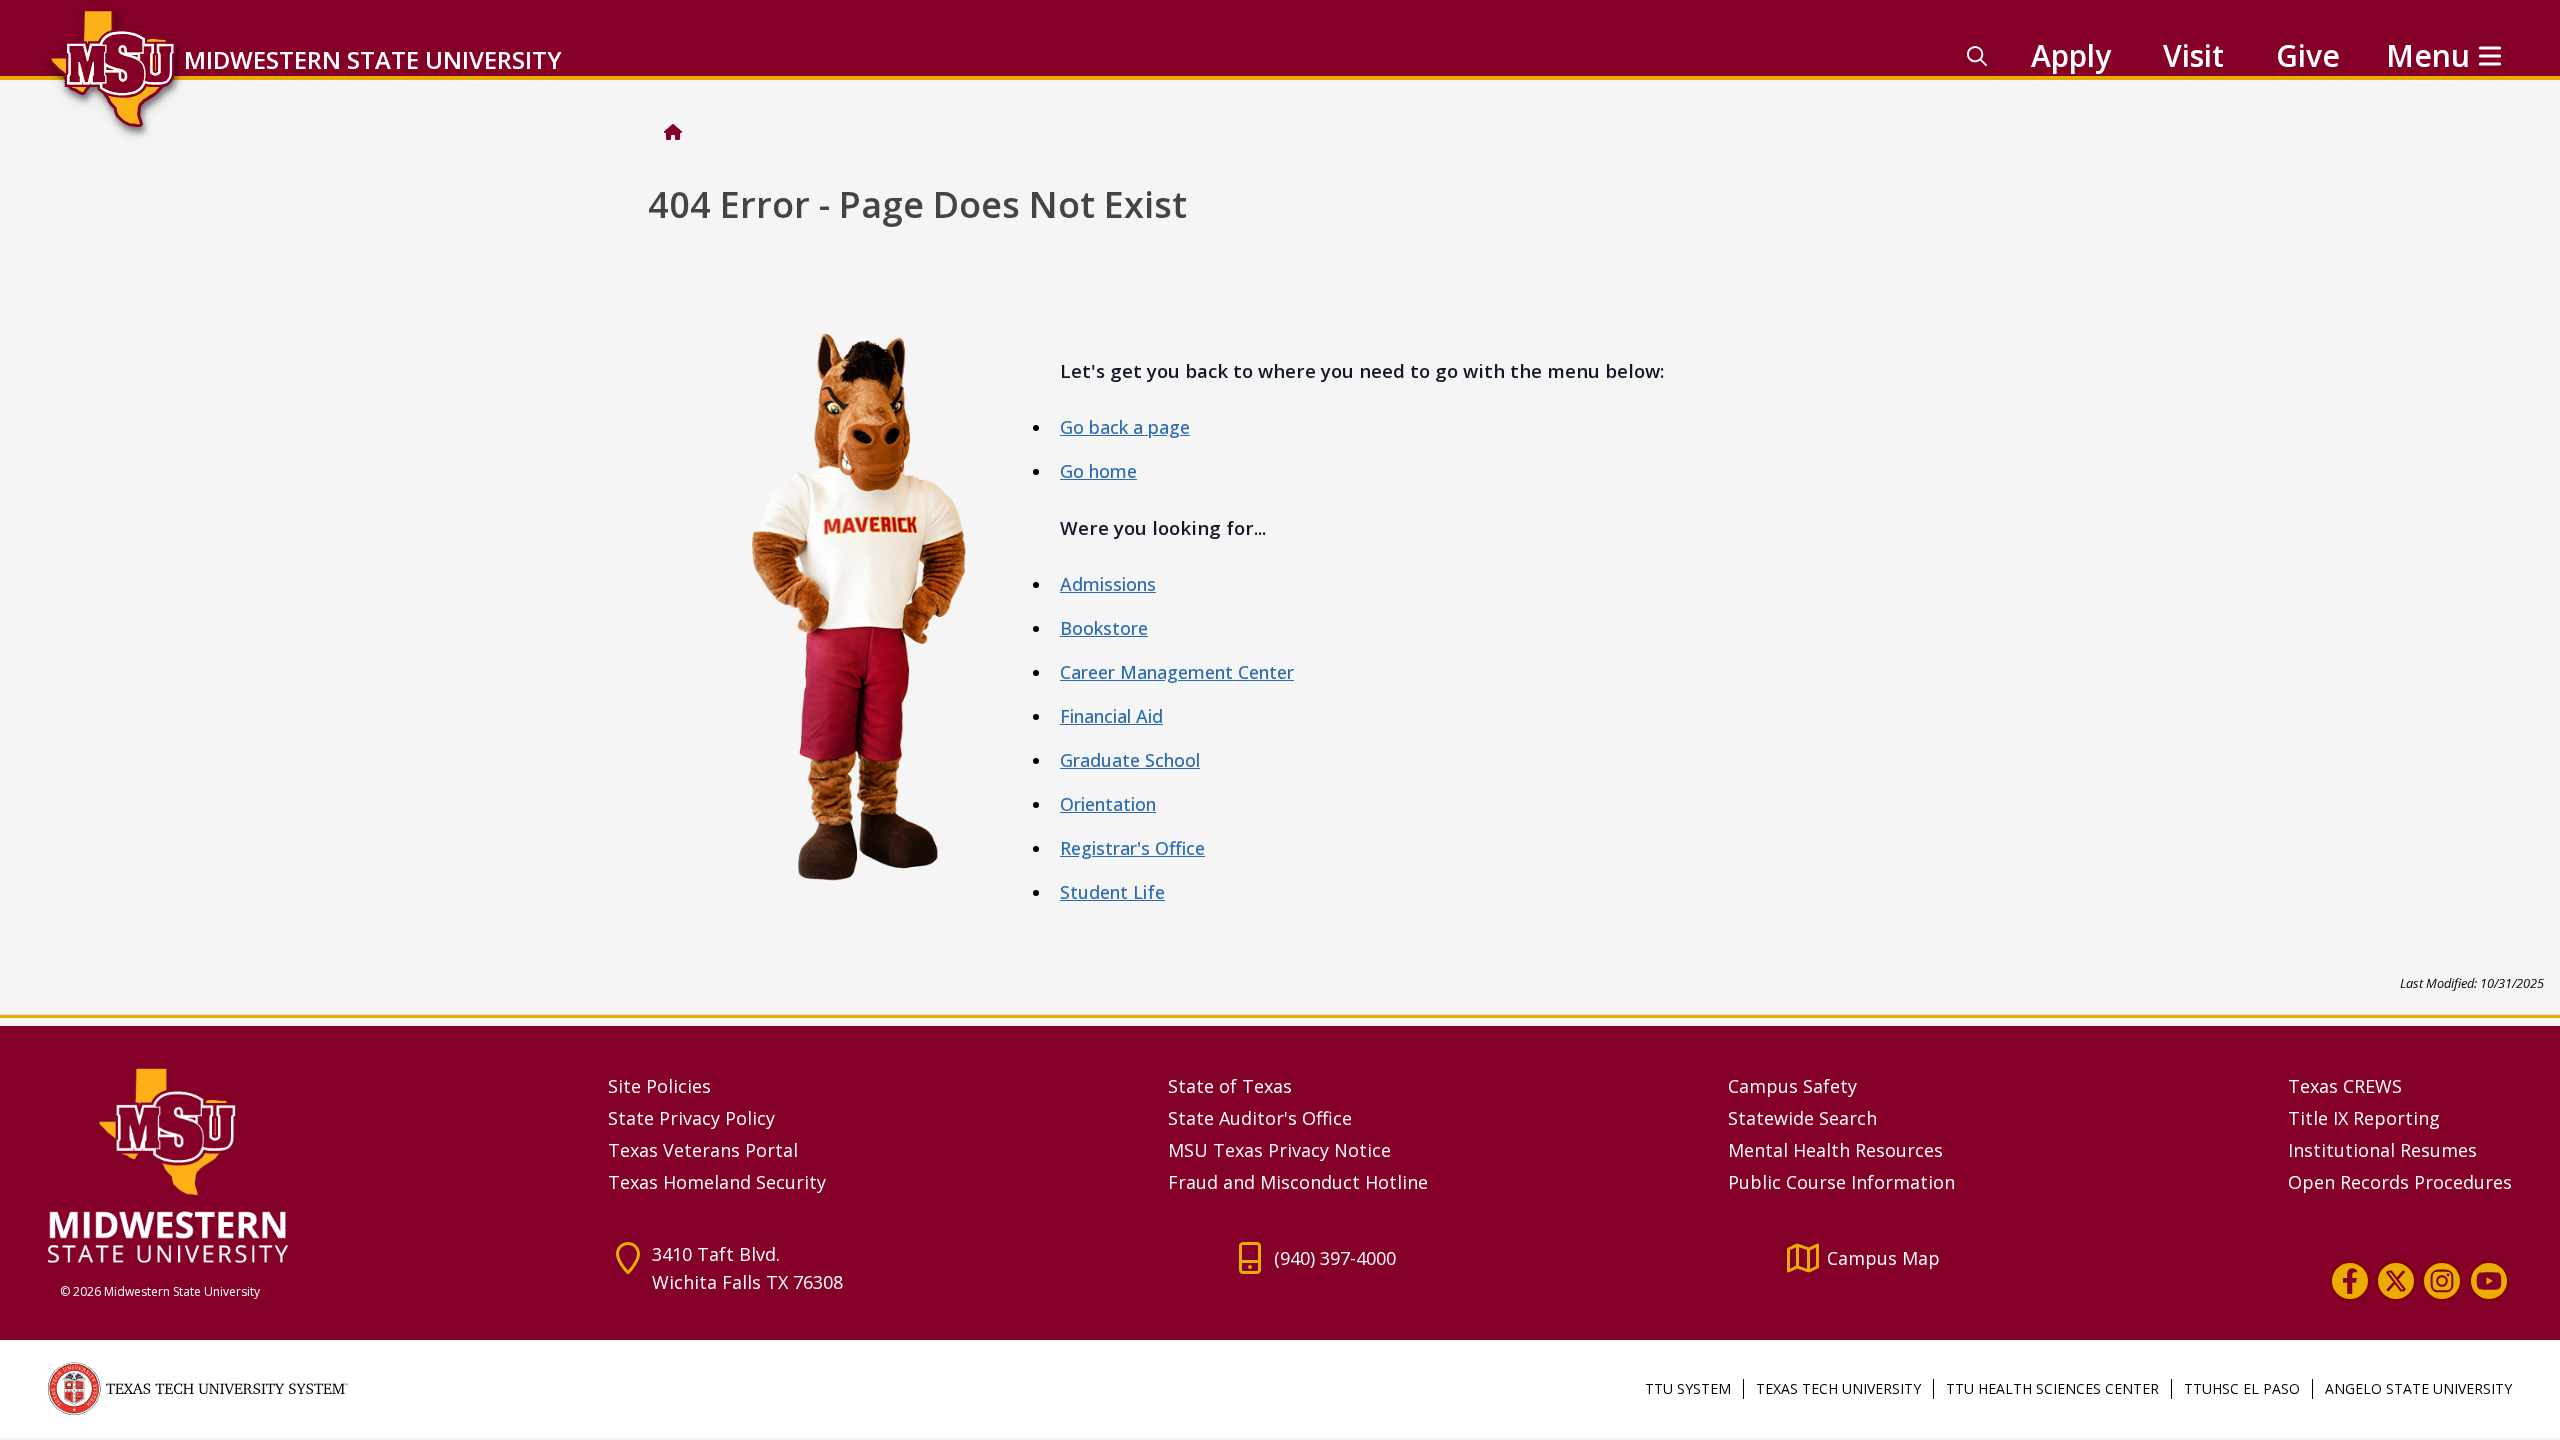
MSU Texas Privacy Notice (1279, 1150)
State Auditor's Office (1260, 1118)
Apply (2071, 55)
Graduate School (1130, 760)
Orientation (1108, 804)
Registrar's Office (1132, 848)
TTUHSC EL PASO (2242, 1388)
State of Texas (1230, 1086)
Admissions (1108, 584)
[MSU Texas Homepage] (673, 132)
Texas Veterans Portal (703, 1150)
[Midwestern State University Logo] (316, 1164)
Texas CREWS (2345, 1086)
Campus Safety (1792, 1086)
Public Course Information (1841, 1182)
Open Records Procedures (2400, 1182)
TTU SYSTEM (1688, 1388)
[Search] (1977, 56)
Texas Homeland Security (717, 1182)
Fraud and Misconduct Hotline (1298, 1182)
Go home (1098, 471)
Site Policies (659, 1086)
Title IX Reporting (2364, 1118)
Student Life (1112, 892)
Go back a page (1125, 427)
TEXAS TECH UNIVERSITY (1838, 1388)
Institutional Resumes (2382, 1150)
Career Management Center (1177, 672)
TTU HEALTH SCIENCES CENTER (2052, 1388)
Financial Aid (1111, 716)
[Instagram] (2442, 1281)
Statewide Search (1802, 1118)
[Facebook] (2350, 1281)
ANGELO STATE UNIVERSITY (2418, 1388)
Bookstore (1104, 628)
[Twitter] (2396, 1281)
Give (2308, 55)
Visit (2193, 55)
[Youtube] (2489, 1281)
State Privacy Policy (691, 1118)
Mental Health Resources (1835, 1150)
